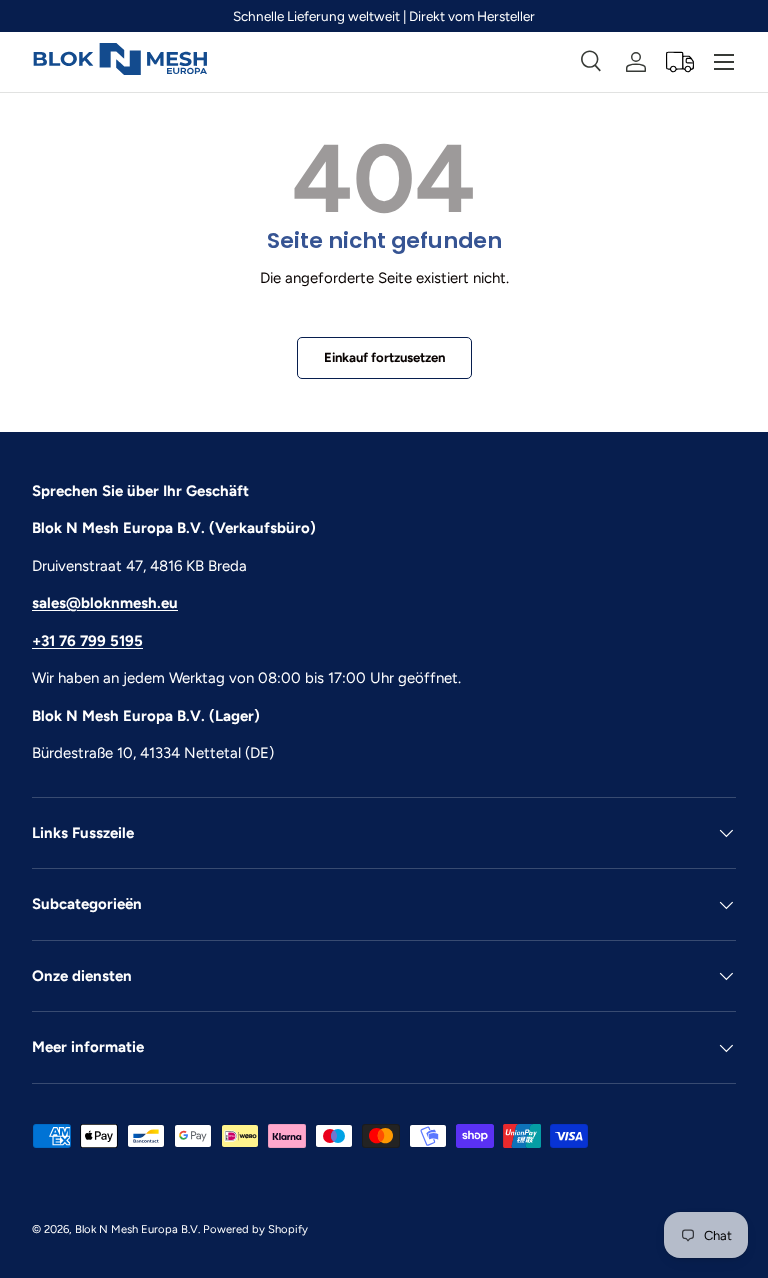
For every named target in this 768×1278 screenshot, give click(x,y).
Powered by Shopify (255, 1229)
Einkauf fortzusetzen (384, 357)
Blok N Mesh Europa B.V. (137, 1229)
